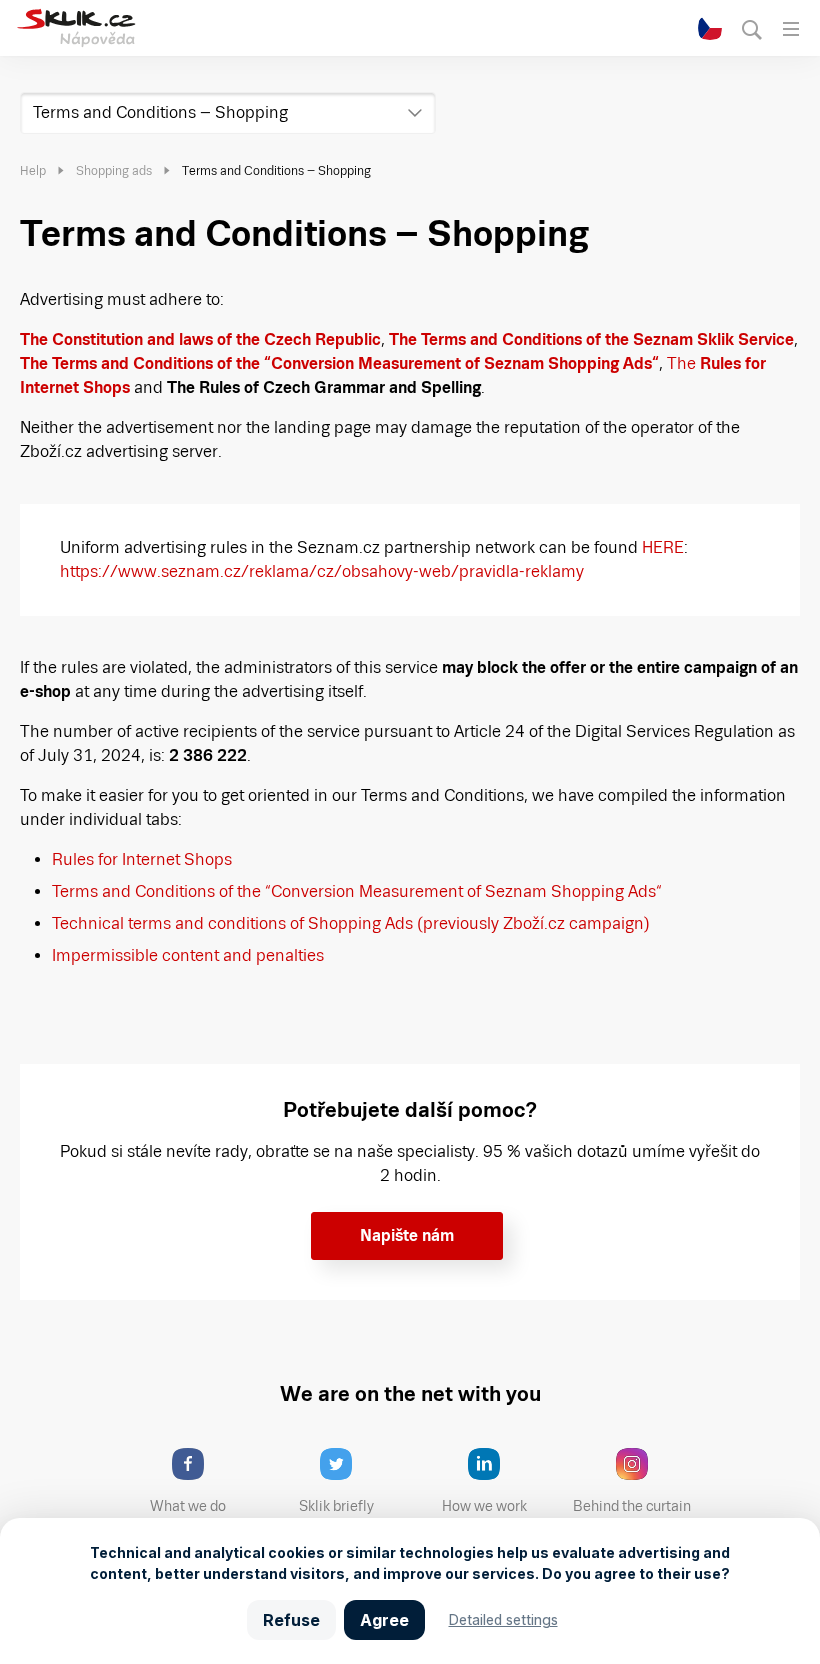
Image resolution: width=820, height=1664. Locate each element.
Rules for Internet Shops (142, 859)
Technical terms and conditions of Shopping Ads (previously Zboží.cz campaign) (351, 923)
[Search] (752, 29)
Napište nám (407, 1235)
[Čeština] (710, 29)
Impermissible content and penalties (188, 955)
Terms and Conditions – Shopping (160, 112)
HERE (663, 547)
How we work (484, 1506)
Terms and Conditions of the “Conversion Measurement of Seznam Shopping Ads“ (357, 891)
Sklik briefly (336, 1506)
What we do (188, 1506)
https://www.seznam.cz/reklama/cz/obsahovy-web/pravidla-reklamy (322, 571)
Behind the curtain (632, 1506)
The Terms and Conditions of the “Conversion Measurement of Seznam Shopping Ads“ (339, 363)
